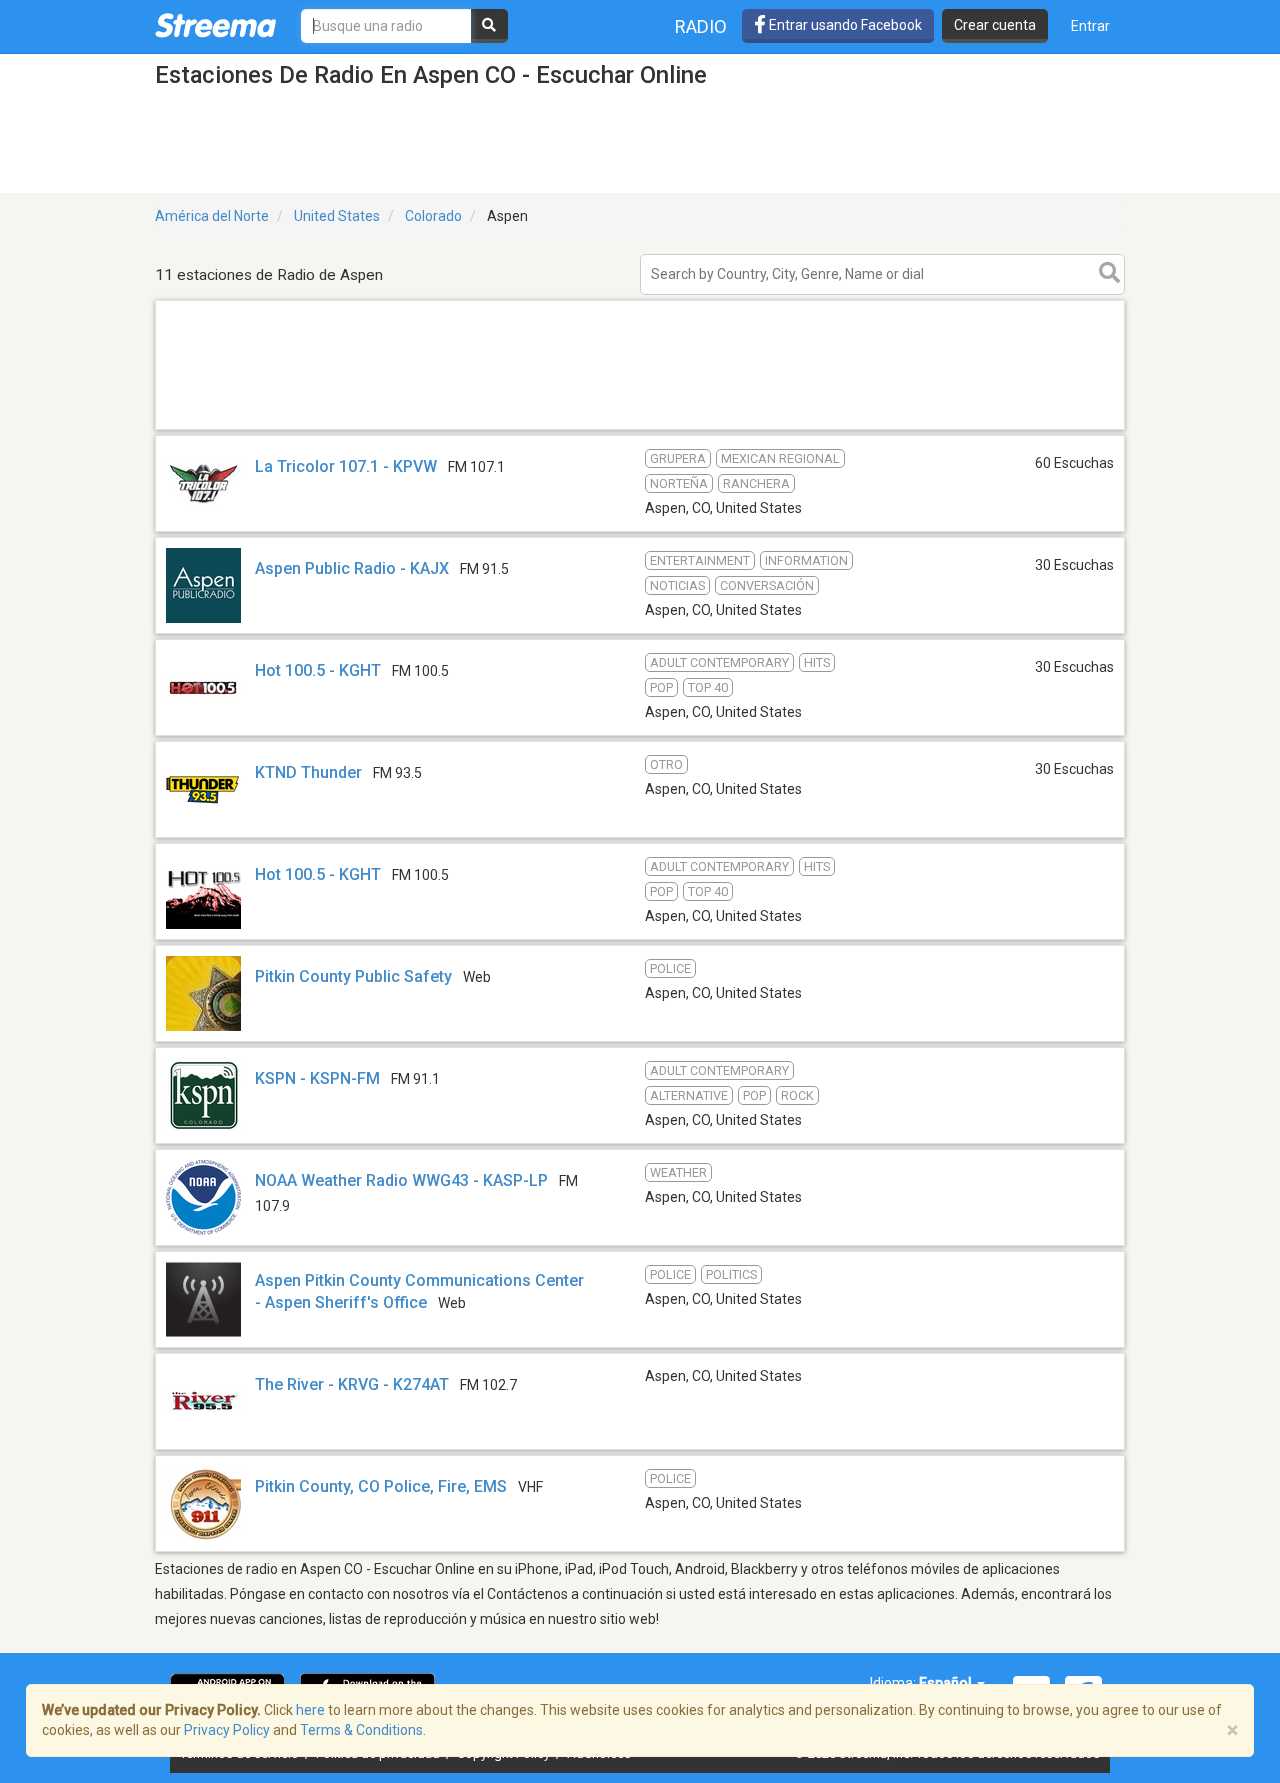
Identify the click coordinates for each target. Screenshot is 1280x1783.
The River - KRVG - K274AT (352, 1384)
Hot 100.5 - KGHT (318, 670)
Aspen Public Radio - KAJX (352, 568)
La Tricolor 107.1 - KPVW (346, 466)
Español (947, 1683)
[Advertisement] (640, 428)
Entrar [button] (1090, 26)
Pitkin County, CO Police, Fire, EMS (381, 1486)
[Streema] (215, 25)
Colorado (433, 216)
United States (337, 216)
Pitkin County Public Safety (353, 976)
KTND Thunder (308, 772)
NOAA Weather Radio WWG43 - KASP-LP (401, 1180)
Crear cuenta (995, 25)
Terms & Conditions (361, 1730)
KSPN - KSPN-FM (317, 1078)
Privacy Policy (227, 1730)
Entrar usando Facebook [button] (844, 25)
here (310, 1710)
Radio (701, 26)
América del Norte (212, 216)
